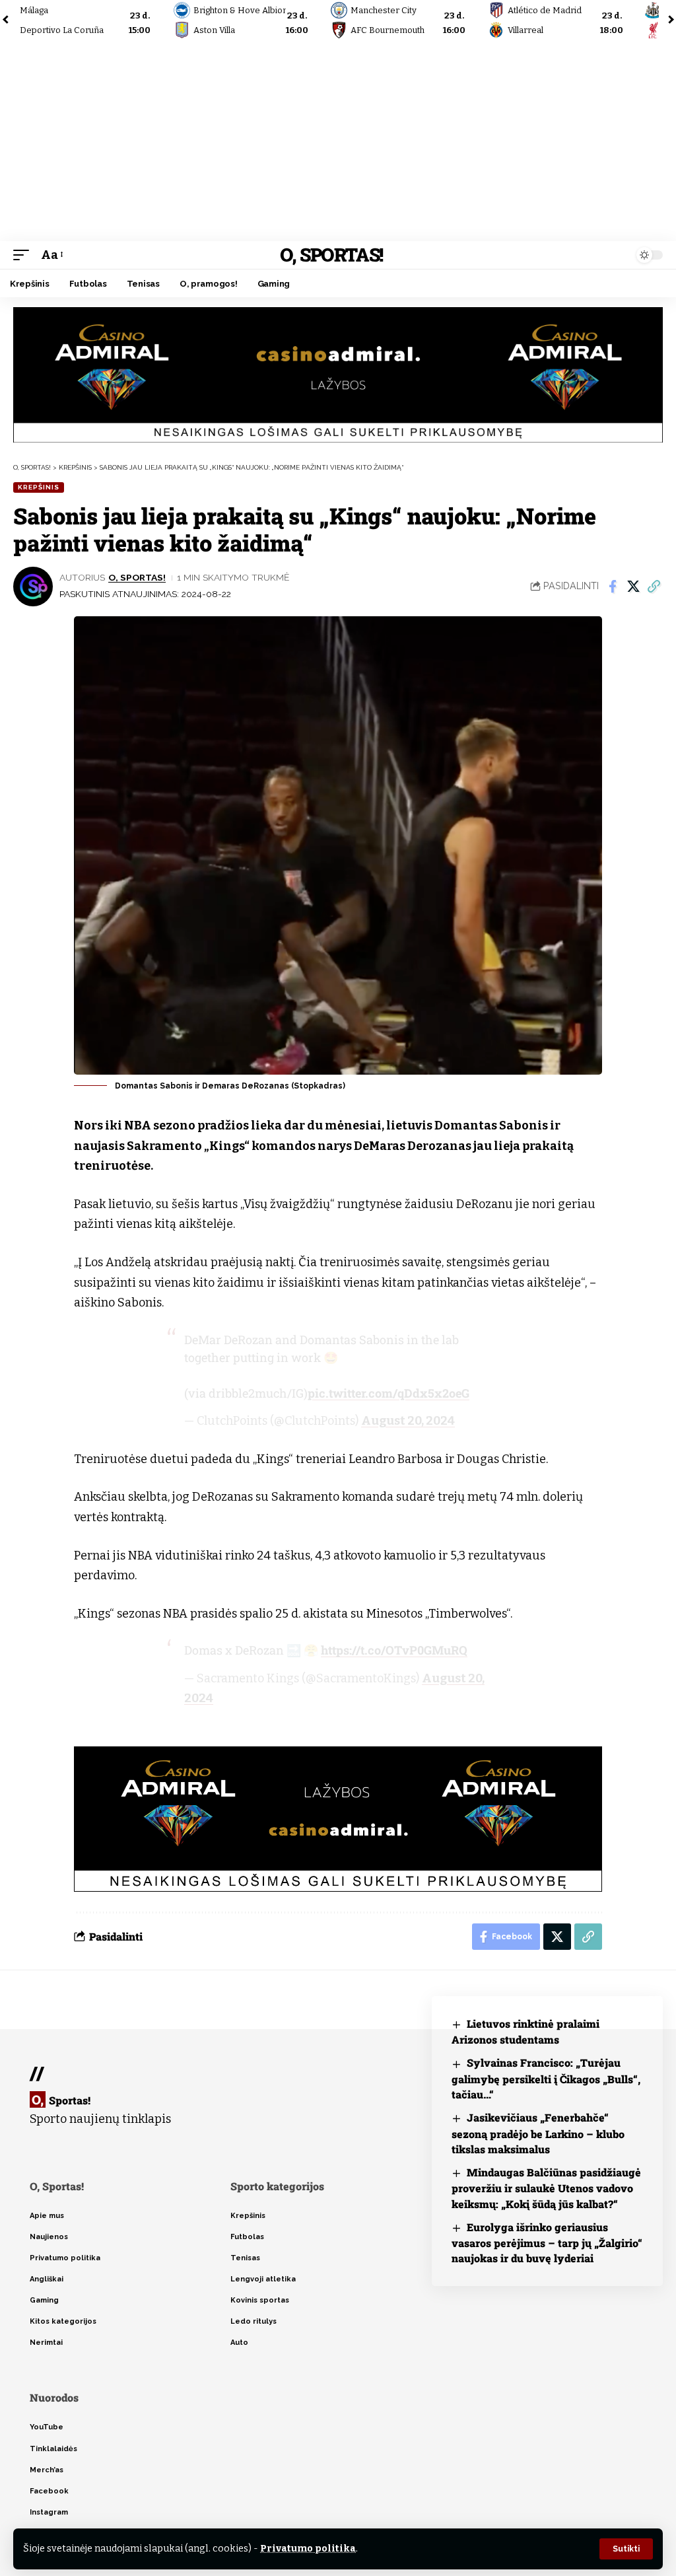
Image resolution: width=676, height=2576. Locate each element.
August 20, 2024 (408, 1421)
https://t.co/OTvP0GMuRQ (394, 1650)
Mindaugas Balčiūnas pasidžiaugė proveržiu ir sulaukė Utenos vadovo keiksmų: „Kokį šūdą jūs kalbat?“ (546, 2188)
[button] (626, 2549)
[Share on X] (633, 587)
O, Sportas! (331, 255)
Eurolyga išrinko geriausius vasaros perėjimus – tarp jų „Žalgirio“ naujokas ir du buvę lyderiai (547, 2243)
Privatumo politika (308, 2549)
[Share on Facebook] (613, 587)
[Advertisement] (338, 142)
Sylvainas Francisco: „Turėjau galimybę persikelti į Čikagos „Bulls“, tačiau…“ (546, 2078)
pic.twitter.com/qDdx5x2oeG (389, 1393)
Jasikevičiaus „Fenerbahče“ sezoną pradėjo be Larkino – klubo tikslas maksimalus (538, 2133)
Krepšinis (39, 487)
